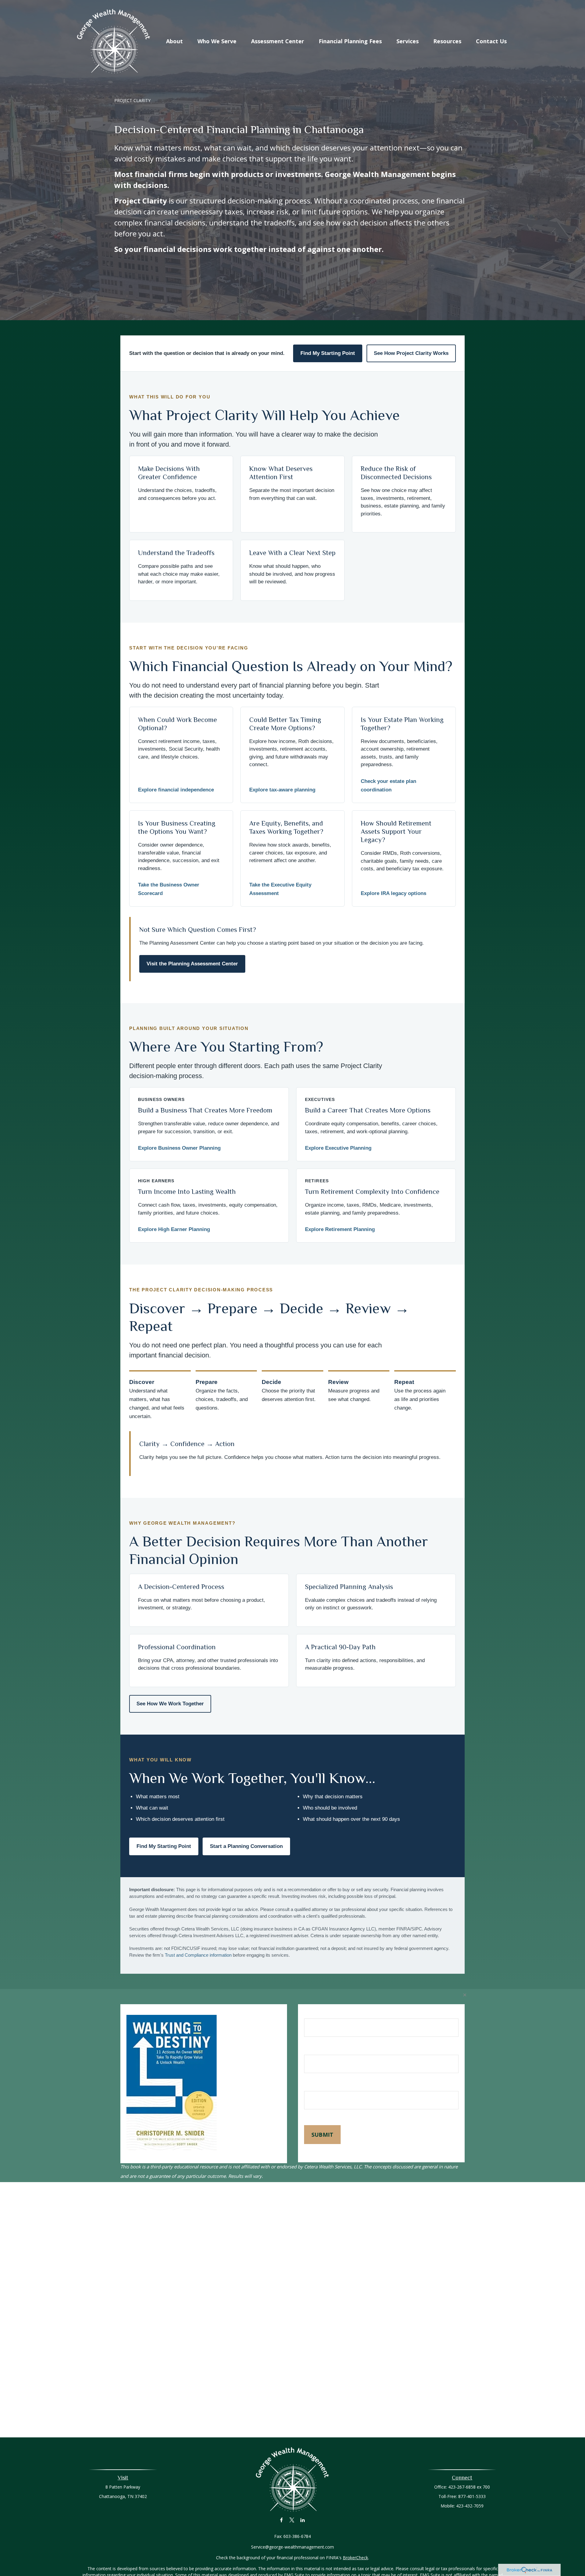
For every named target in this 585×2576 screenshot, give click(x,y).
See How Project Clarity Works (411, 353)
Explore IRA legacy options (394, 893)
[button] (174, 41)
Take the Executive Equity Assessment (280, 889)
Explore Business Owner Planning (179, 1148)
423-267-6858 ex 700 (469, 2487)
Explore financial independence (176, 790)
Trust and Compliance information (198, 1955)
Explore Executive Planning (338, 1148)
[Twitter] (292, 2520)
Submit (322, 2135)
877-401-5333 (472, 2496)
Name (312, 2014)
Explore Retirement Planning (340, 1229)
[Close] (465, 1995)
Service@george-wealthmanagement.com (292, 2547)
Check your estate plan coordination (388, 786)
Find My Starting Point (328, 353)
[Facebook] (281, 2520)
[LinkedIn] (303, 2520)
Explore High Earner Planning (174, 1229)
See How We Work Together (170, 1704)
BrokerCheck (355, 2558)
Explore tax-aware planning (282, 790)
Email (311, 2049)
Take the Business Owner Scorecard (169, 889)
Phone (312, 2085)
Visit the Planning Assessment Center (192, 964)
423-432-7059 (470, 2506)
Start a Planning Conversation (246, 1846)
